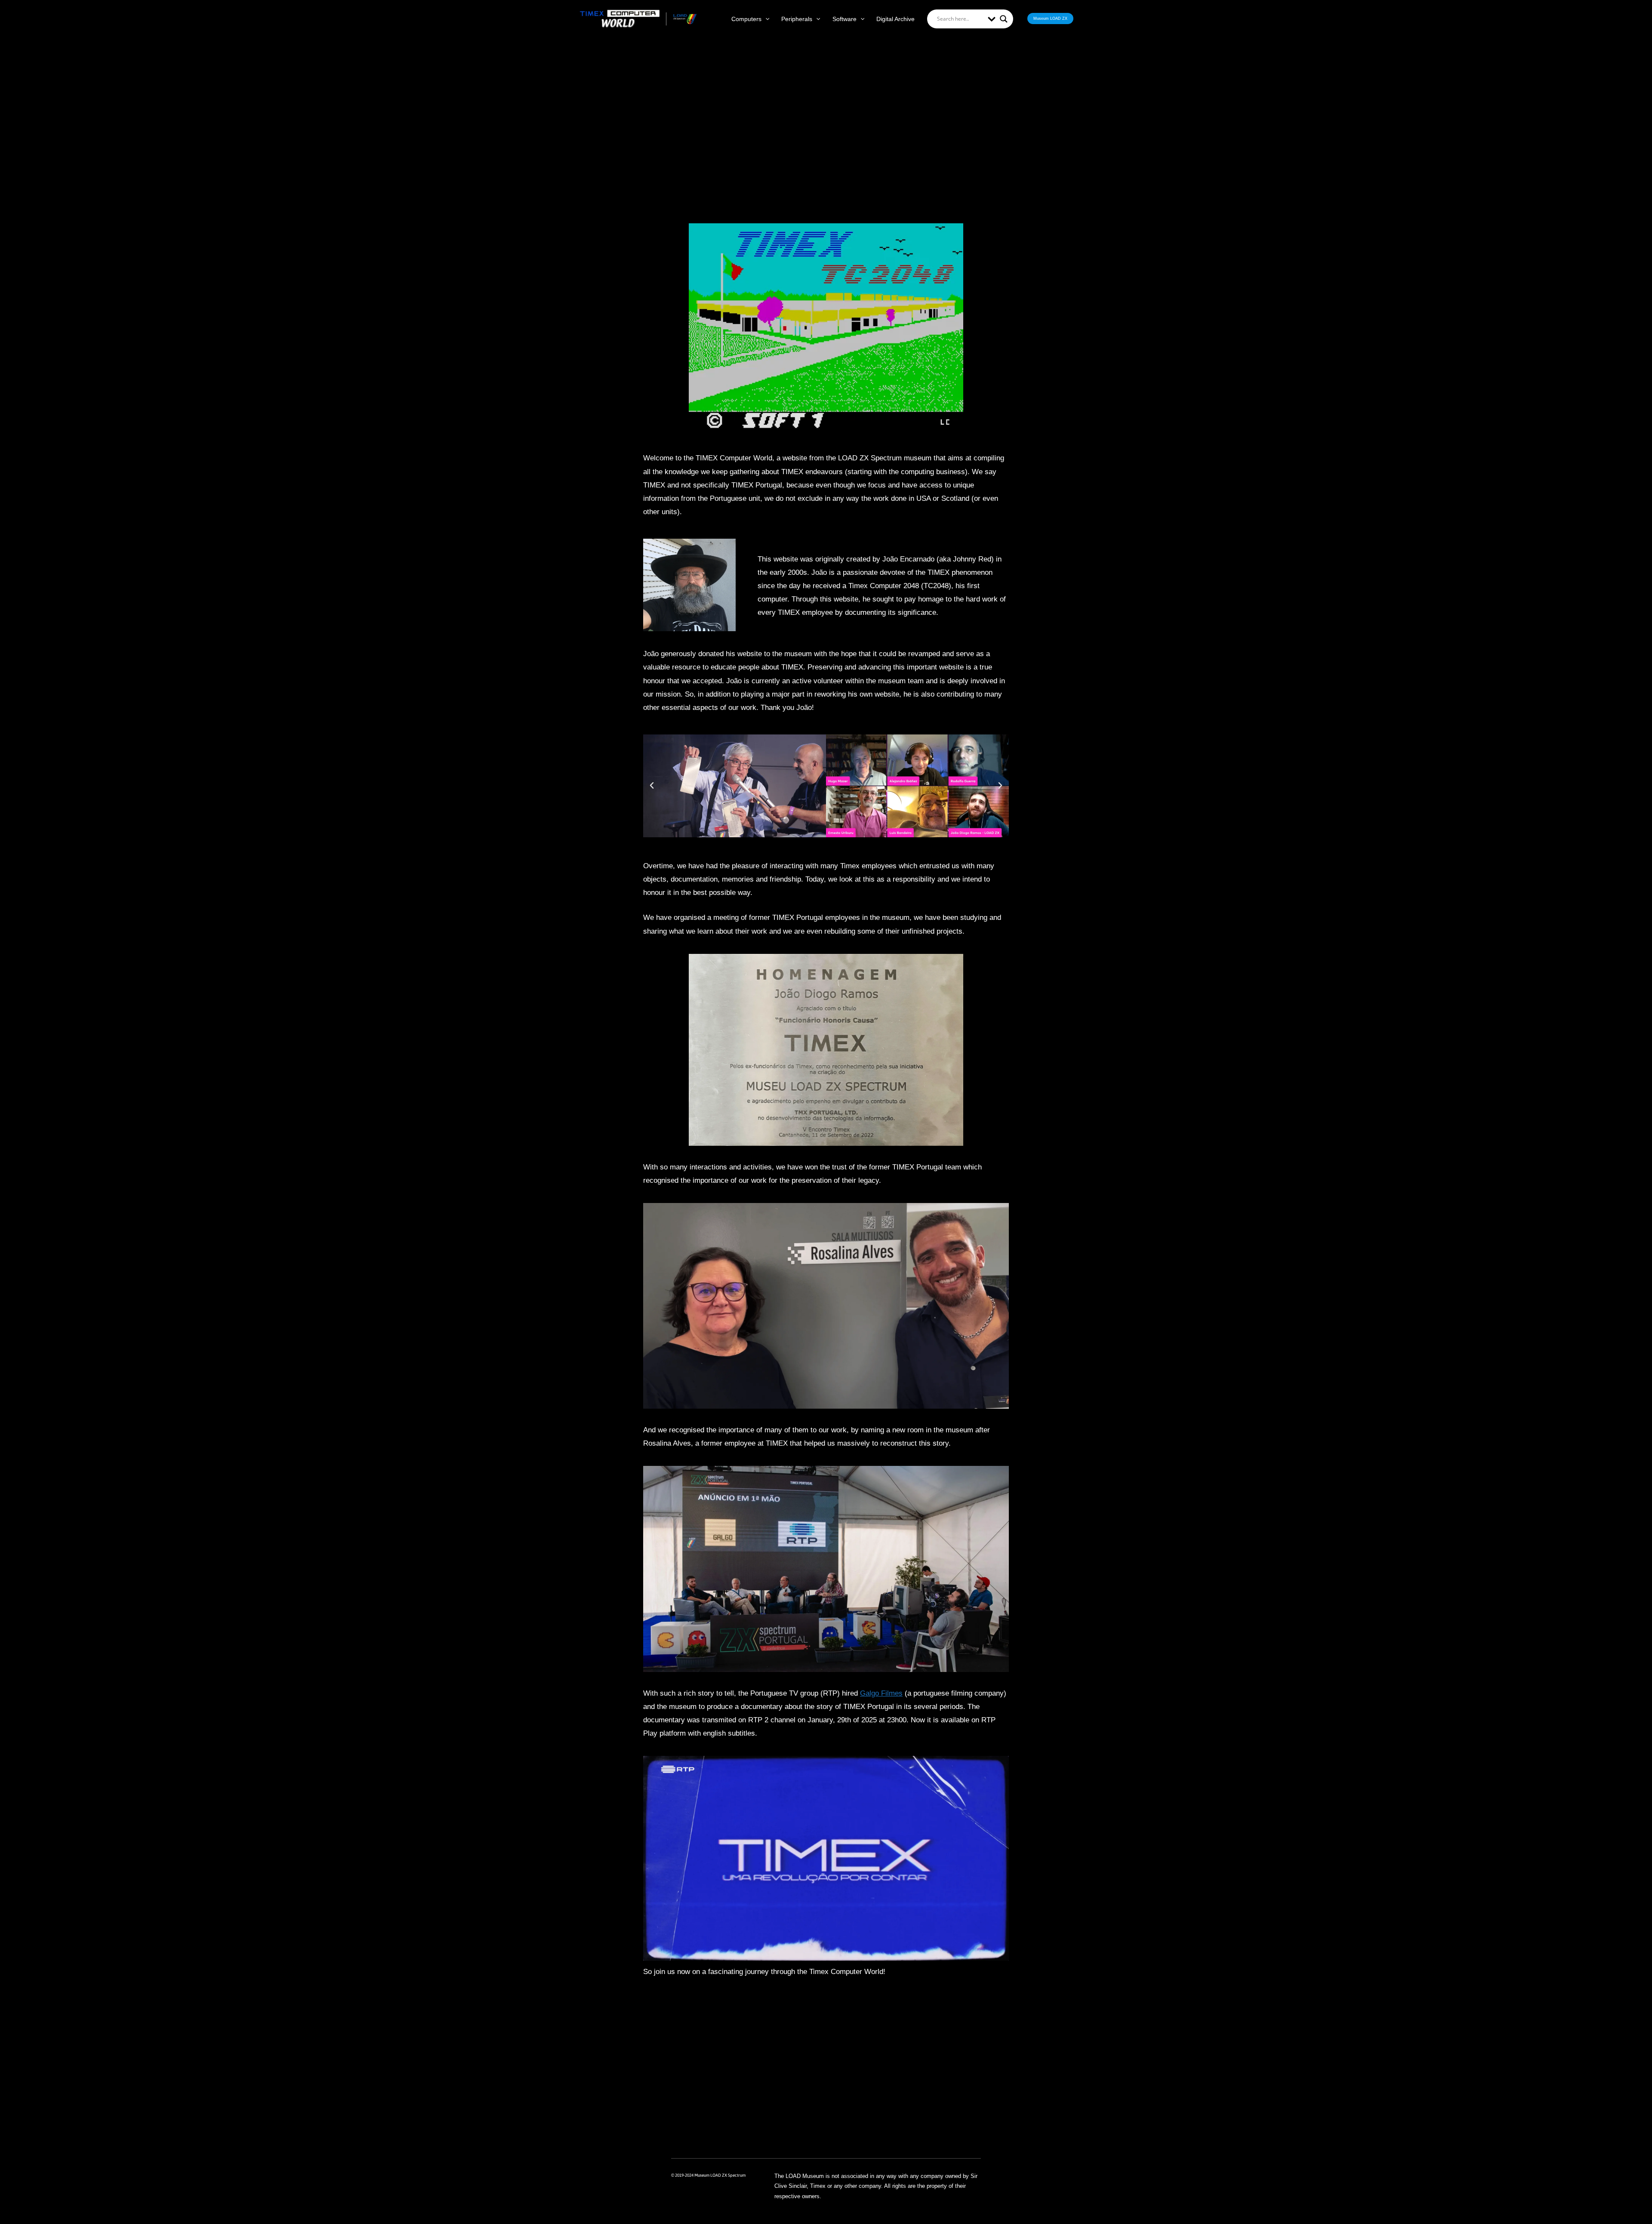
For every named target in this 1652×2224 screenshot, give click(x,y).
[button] (765, 19)
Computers (746, 19)
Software (844, 19)
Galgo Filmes (881, 1693)
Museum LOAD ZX (1050, 19)
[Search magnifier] (1004, 19)
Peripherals (797, 19)
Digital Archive (895, 19)
